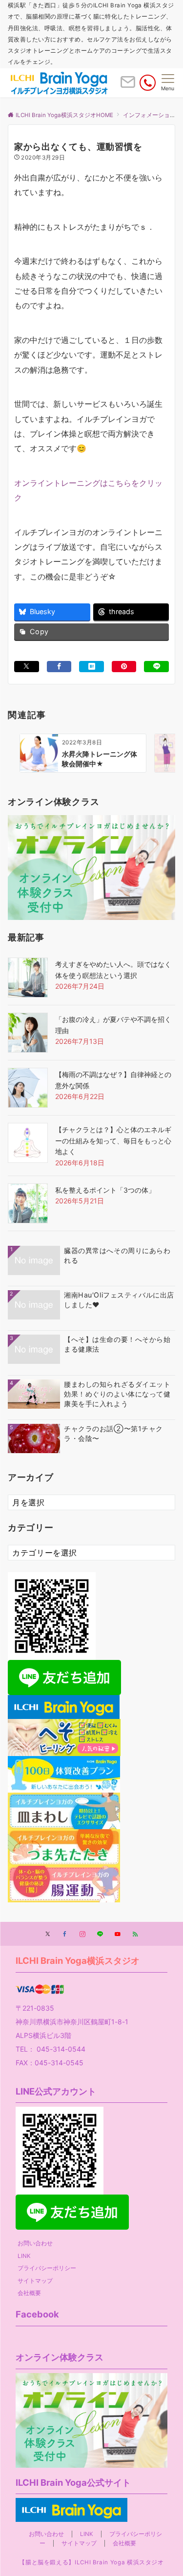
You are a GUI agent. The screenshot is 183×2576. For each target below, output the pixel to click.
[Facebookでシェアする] (59, 667)
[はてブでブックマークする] (91, 667)
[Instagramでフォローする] (82, 1935)
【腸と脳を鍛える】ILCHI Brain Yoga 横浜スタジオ (91, 2562)
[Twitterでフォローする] (48, 1935)
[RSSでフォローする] (135, 1935)
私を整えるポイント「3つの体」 (105, 1190)
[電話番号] (148, 83)
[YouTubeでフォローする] (118, 1935)
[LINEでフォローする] (100, 1935)
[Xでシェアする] (27, 667)
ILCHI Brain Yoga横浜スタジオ (78, 1960)
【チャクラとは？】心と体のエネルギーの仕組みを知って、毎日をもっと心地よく (113, 1140)
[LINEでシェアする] (156, 667)
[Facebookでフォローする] (65, 1935)
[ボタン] (128, 86)
